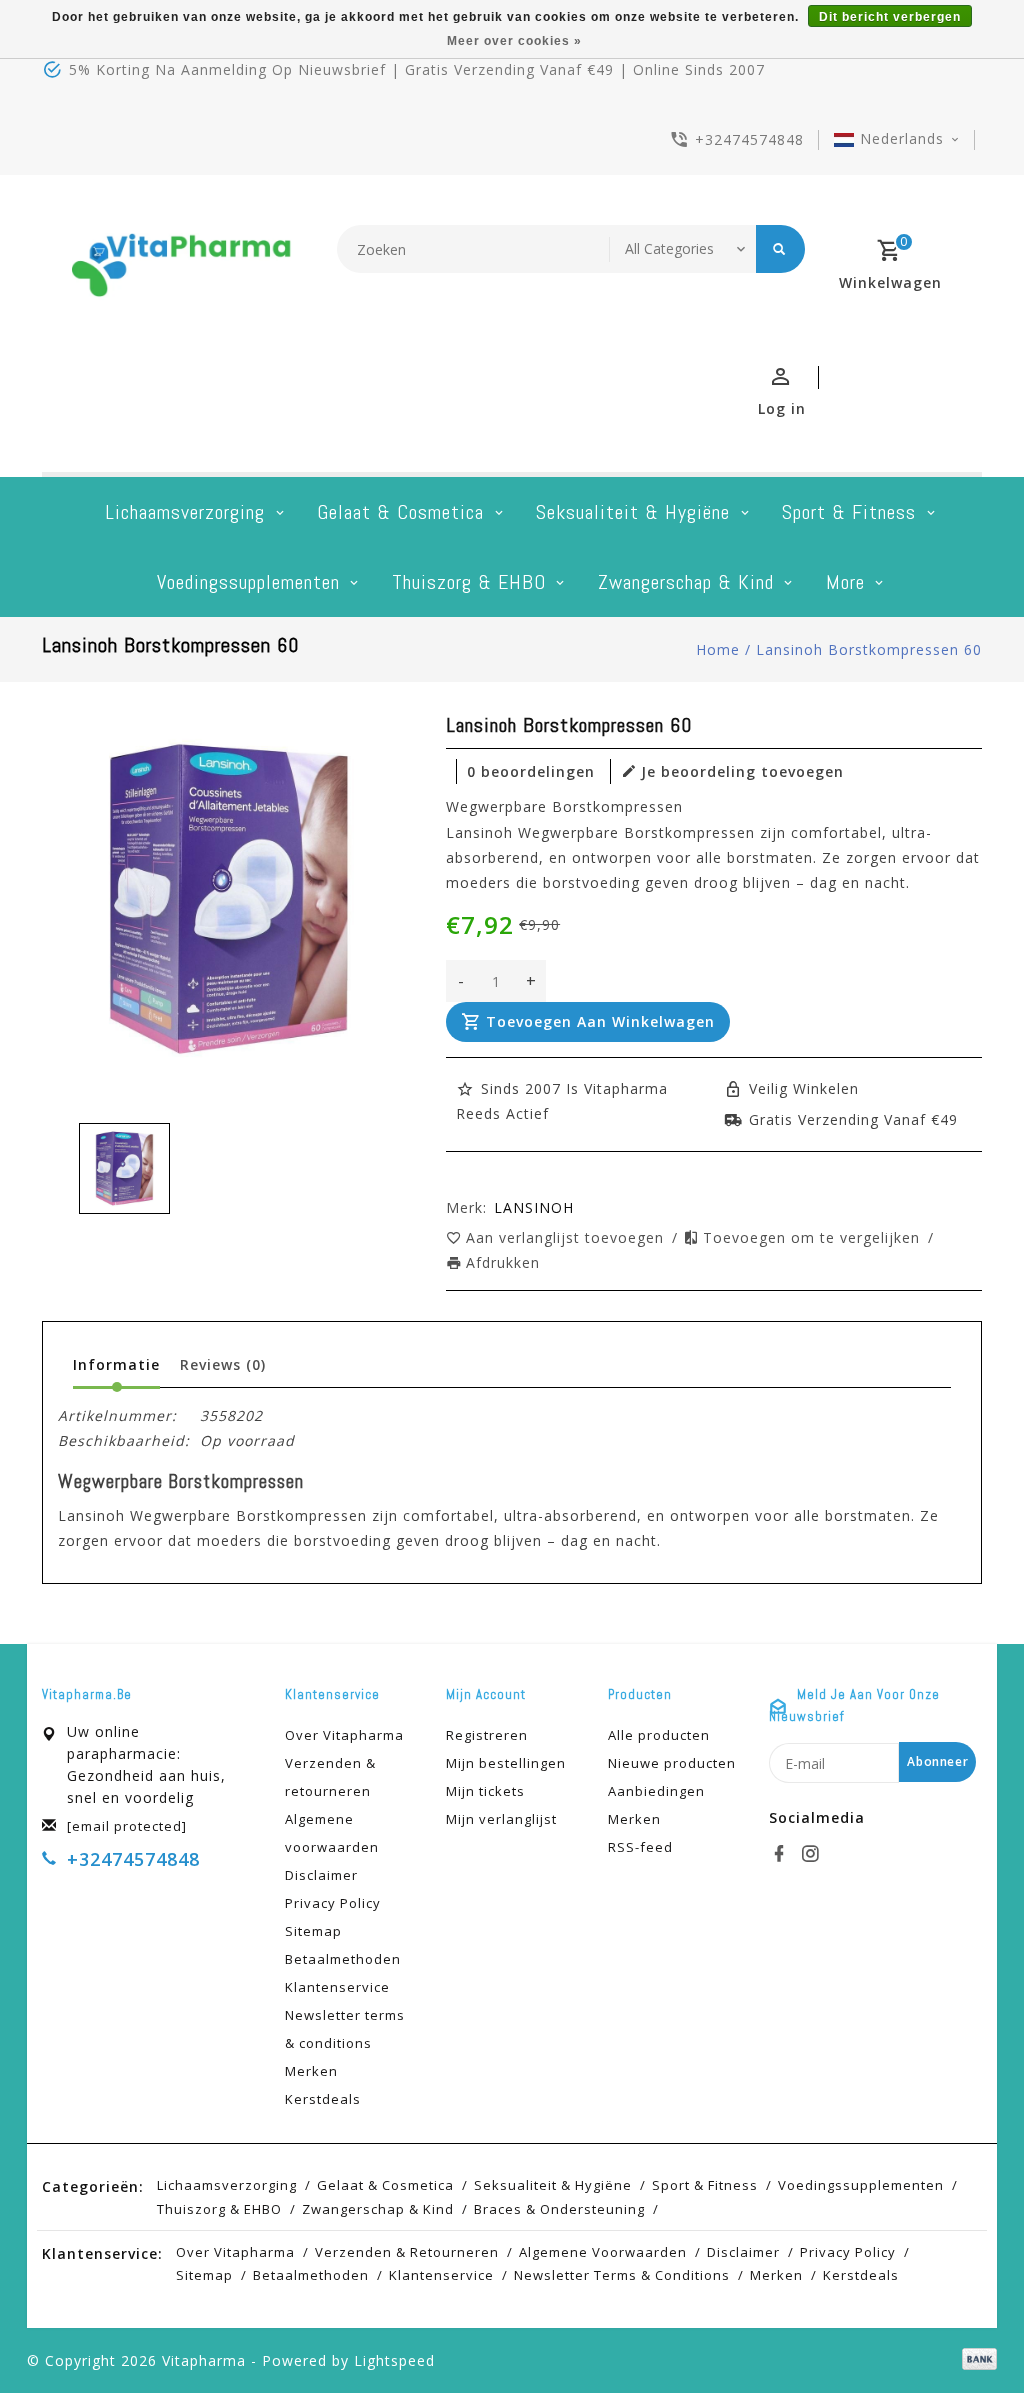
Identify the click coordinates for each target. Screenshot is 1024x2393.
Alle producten (659, 1735)
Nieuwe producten (672, 1763)
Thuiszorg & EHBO (469, 582)
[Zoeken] (780, 249)
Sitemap (313, 1931)
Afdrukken (503, 1262)
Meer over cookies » (514, 41)
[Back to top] (964, 2333)
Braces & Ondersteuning (559, 2209)
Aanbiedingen (656, 1791)
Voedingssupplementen (248, 582)
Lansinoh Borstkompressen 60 (869, 649)
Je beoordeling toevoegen (742, 771)
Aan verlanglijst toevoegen (567, 1237)
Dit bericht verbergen (890, 17)
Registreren (487, 1735)
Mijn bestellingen (506, 1763)
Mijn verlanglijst (501, 1819)
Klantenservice (337, 1987)
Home (718, 649)
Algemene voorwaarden (332, 1833)
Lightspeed (394, 2360)
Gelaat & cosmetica (400, 512)
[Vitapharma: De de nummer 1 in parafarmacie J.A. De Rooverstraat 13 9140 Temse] (182, 272)
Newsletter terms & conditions (345, 2029)
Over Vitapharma (344, 1735)
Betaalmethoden (343, 1959)
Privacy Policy (333, 1903)
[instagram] (813, 1854)
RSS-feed (640, 1847)
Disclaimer (321, 1875)
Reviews (223, 1364)
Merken (311, 2071)
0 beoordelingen (531, 771)
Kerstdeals (323, 2099)
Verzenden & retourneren (330, 1777)
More (845, 582)
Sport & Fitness (849, 512)
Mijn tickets (485, 1791)
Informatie (116, 1364)
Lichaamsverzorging (185, 512)
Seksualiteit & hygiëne (633, 512)
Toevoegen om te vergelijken (814, 1237)
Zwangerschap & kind (686, 582)
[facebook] (782, 1854)
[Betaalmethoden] (976, 2359)
